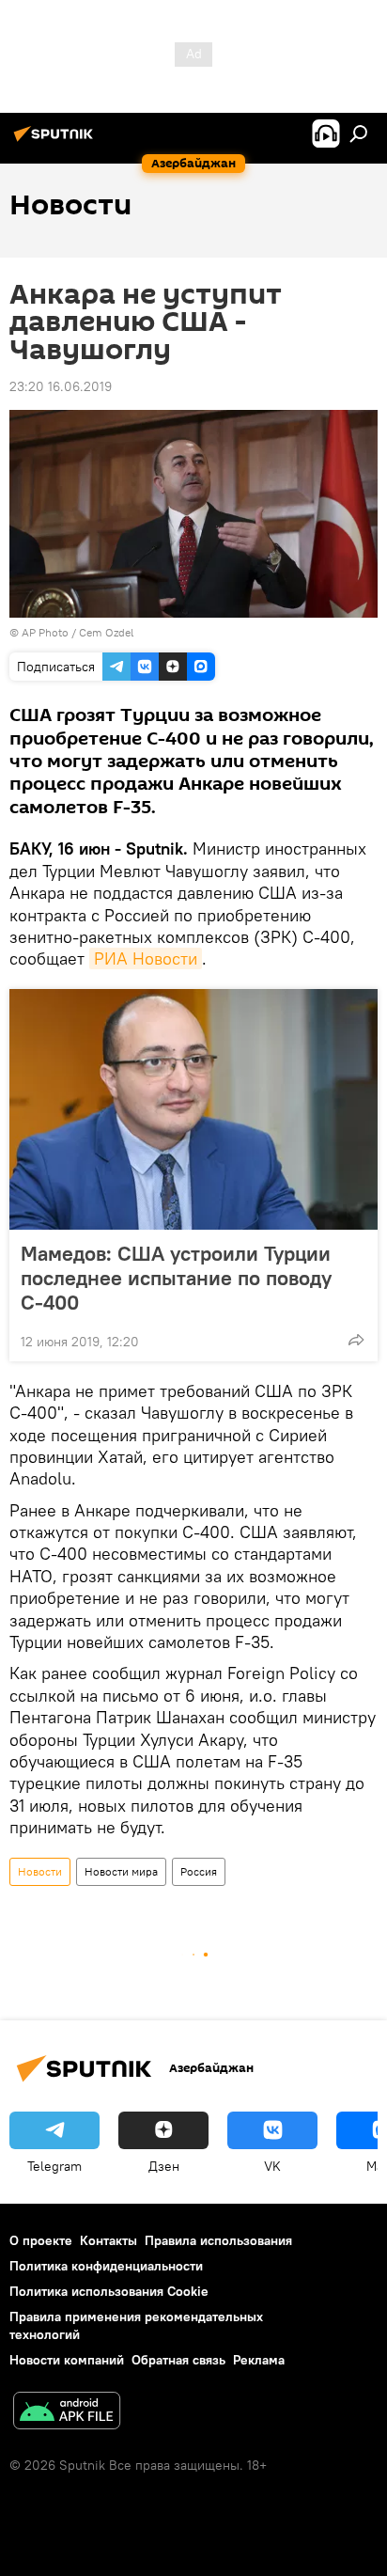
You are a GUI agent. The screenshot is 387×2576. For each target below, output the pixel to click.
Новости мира (121, 1871)
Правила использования (218, 2240)
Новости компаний (67, 2360)
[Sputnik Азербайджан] (56, 141)
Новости (40, 1871)
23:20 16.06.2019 (61, 386)
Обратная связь (178, 2360)
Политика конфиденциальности (106, 2266)
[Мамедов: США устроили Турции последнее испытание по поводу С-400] (193, 1109)
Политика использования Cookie (109, 2291)
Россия (199, 1871)
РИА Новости (146, 958)
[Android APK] (67, 2413)
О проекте (41, 2240)
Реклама (259, 2360)
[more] (356, 1340)
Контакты (108, 2240)
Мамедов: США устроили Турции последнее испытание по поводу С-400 (176, 1278)
